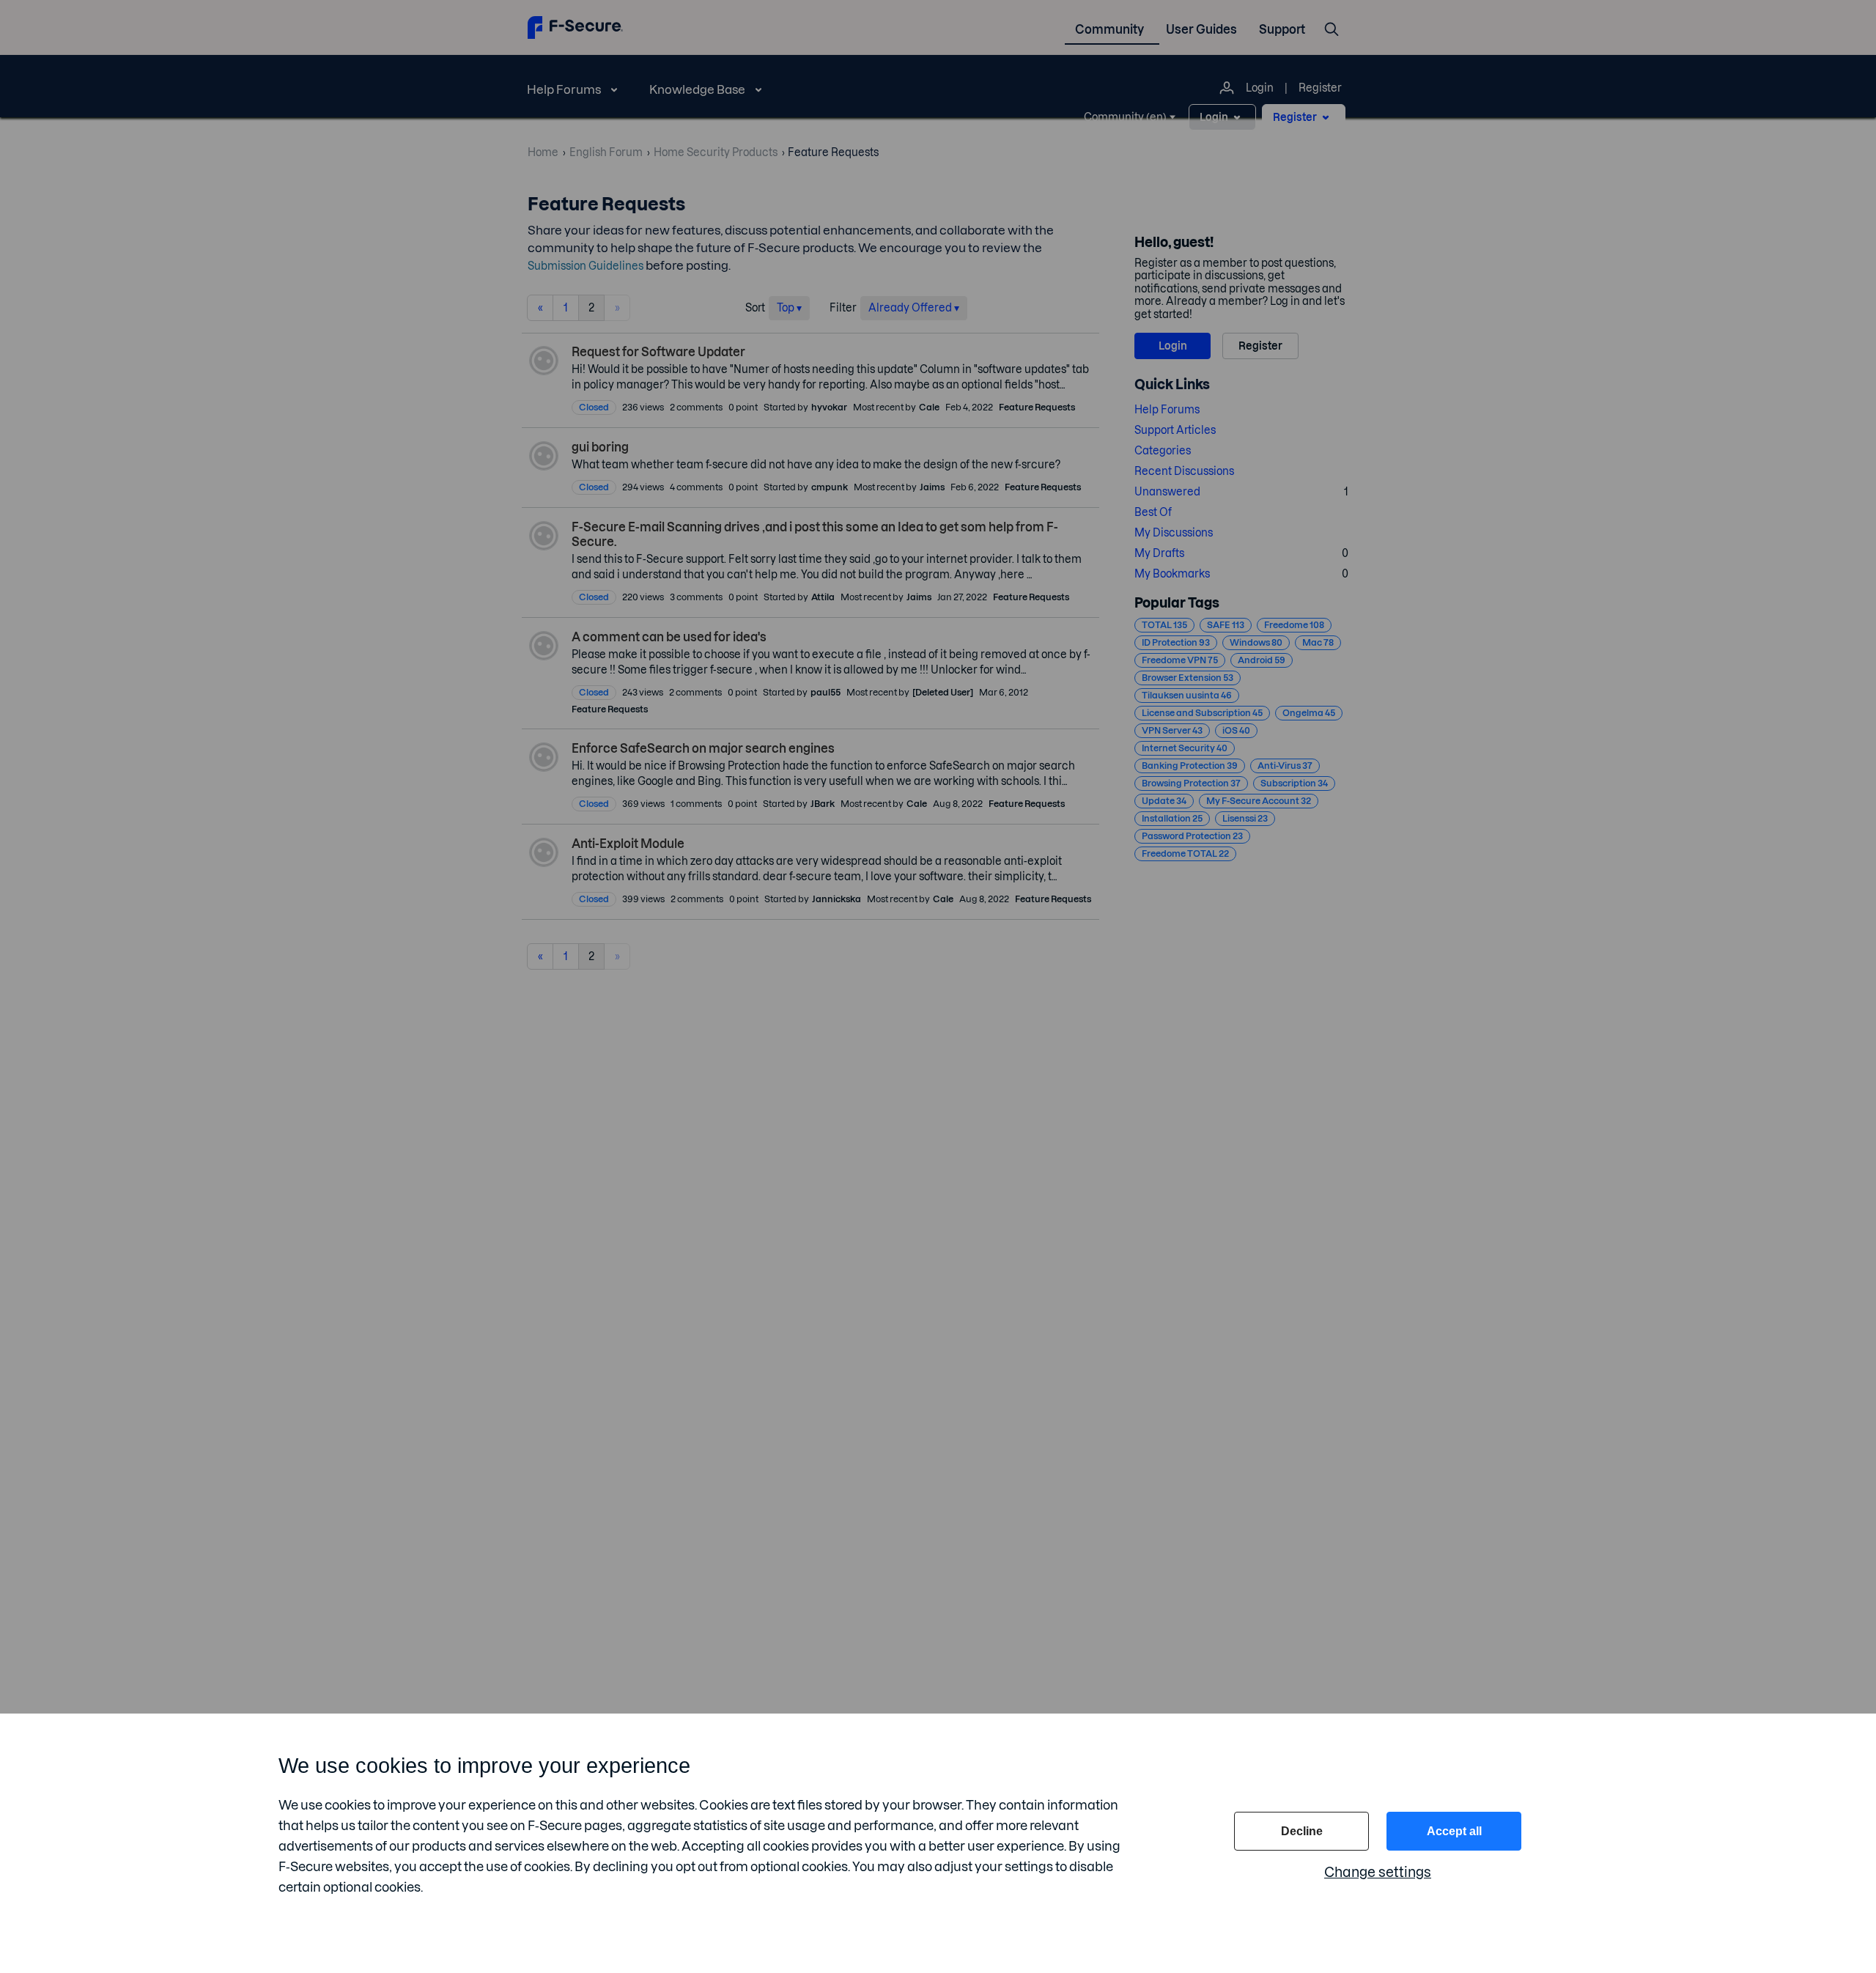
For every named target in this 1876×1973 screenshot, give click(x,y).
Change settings (1378, 1872)
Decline (1302, 1831)
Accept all (1454, 1831)
